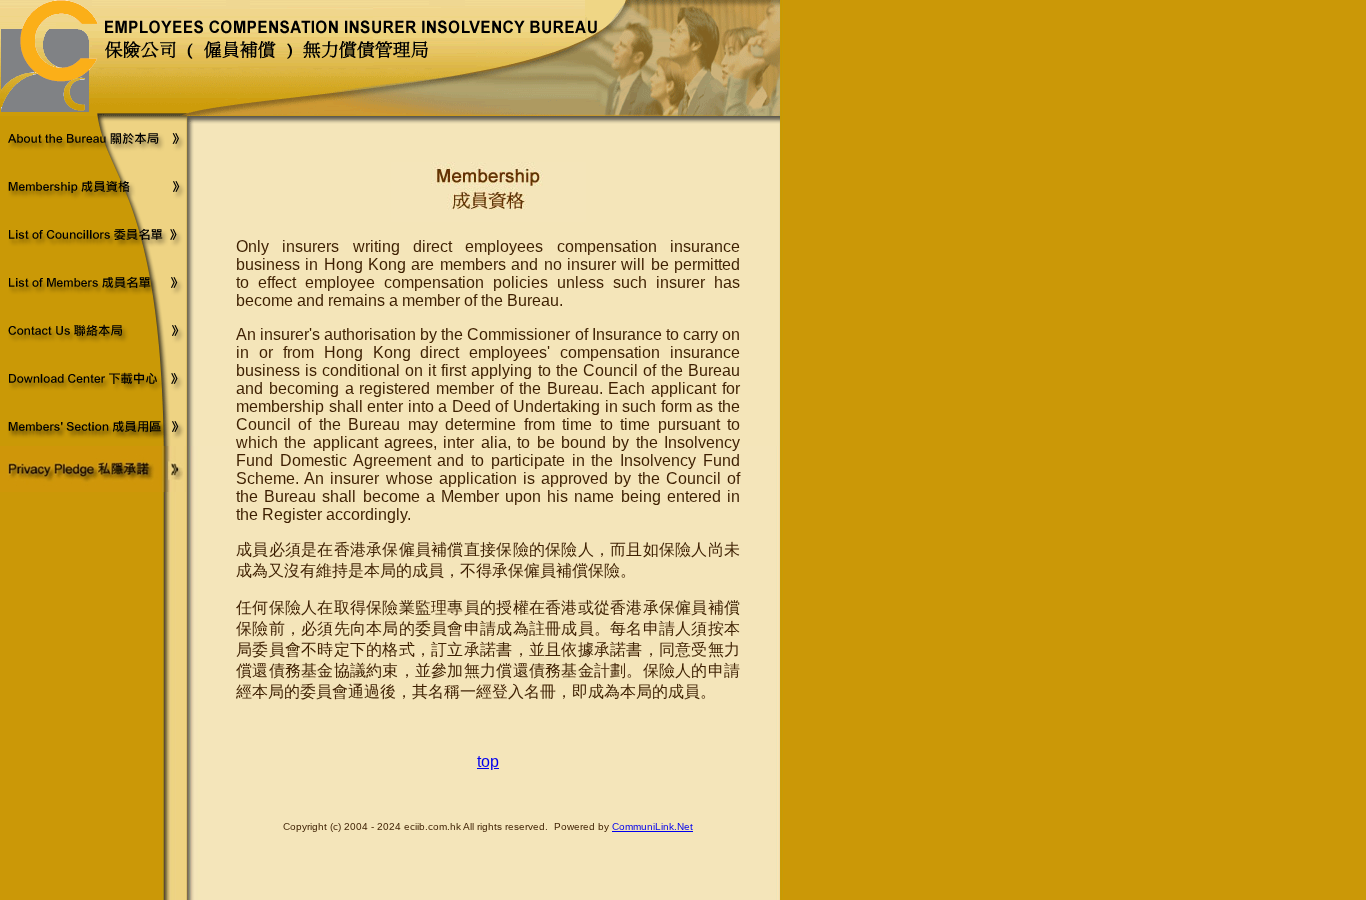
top (488, 761)
